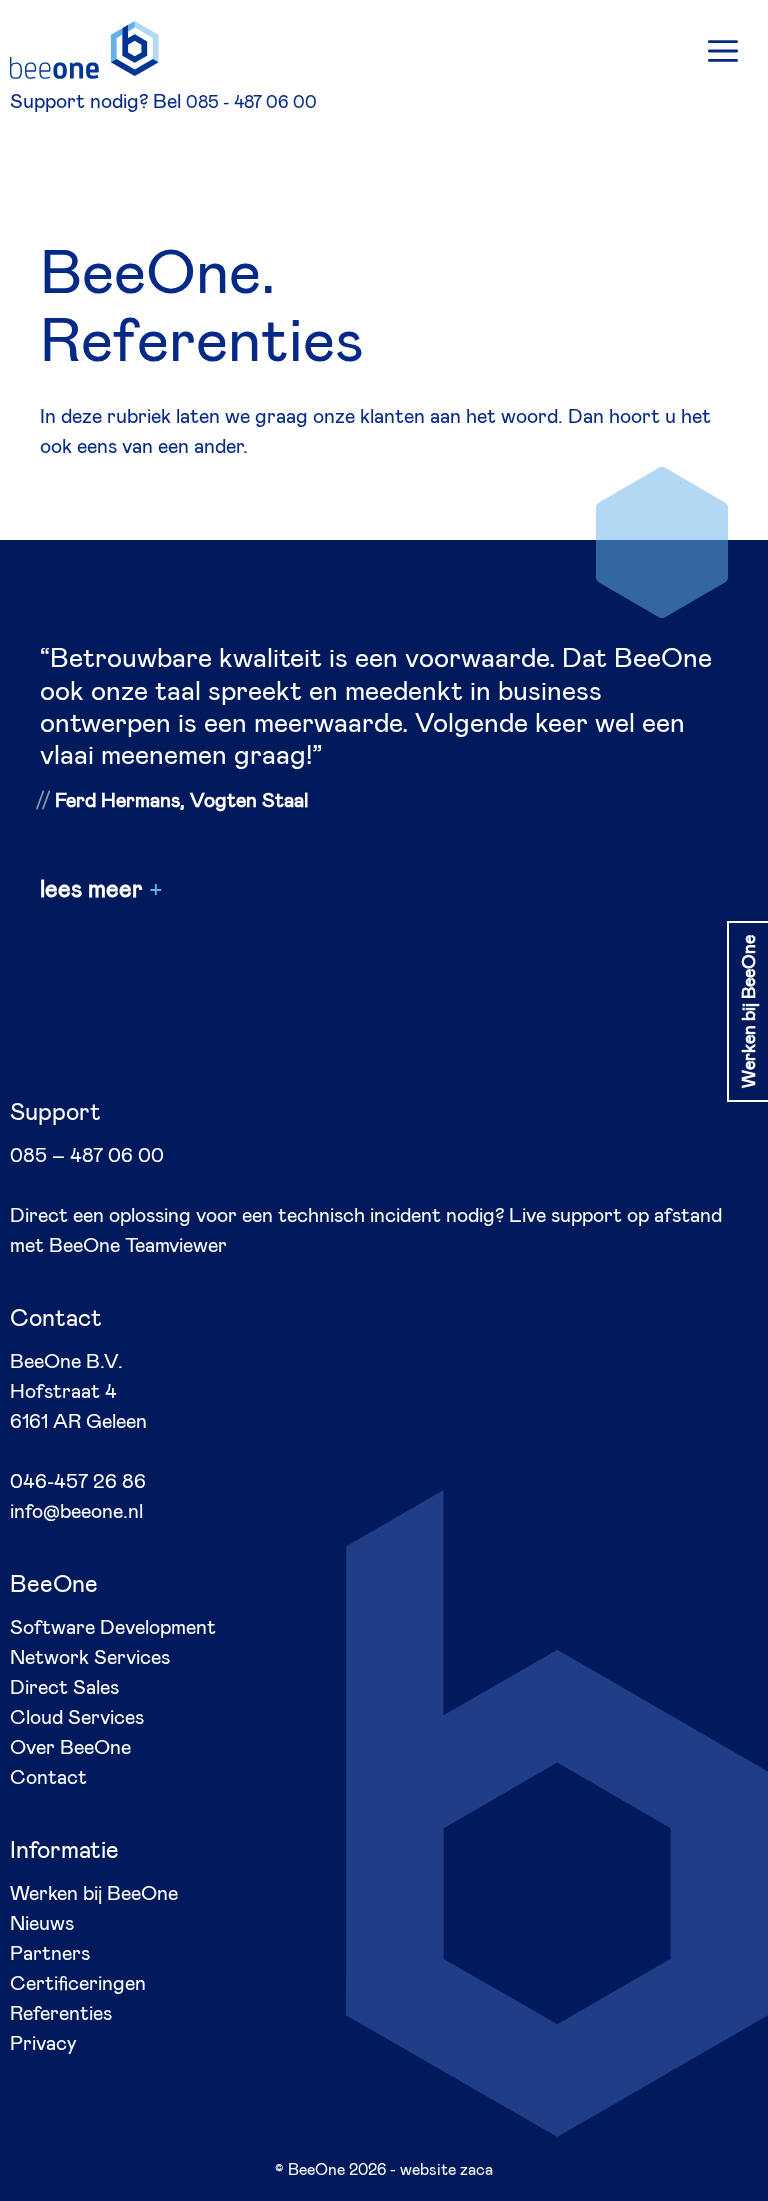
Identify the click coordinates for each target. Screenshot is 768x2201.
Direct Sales (64, 1686)
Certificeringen (78, 1982)
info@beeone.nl (76, 1510)
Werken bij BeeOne (94, 1892)
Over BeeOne (70, 1746)
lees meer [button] (91, 888)
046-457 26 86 (78, 1480)
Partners (50, 1952)
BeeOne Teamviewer (138, 1244)
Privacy (43, 2042)
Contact (48, 1776)
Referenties (61, 2012)
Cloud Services (77, 1716)
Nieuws (42, 1922)
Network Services (90, 1656)
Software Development (113, 1626)
